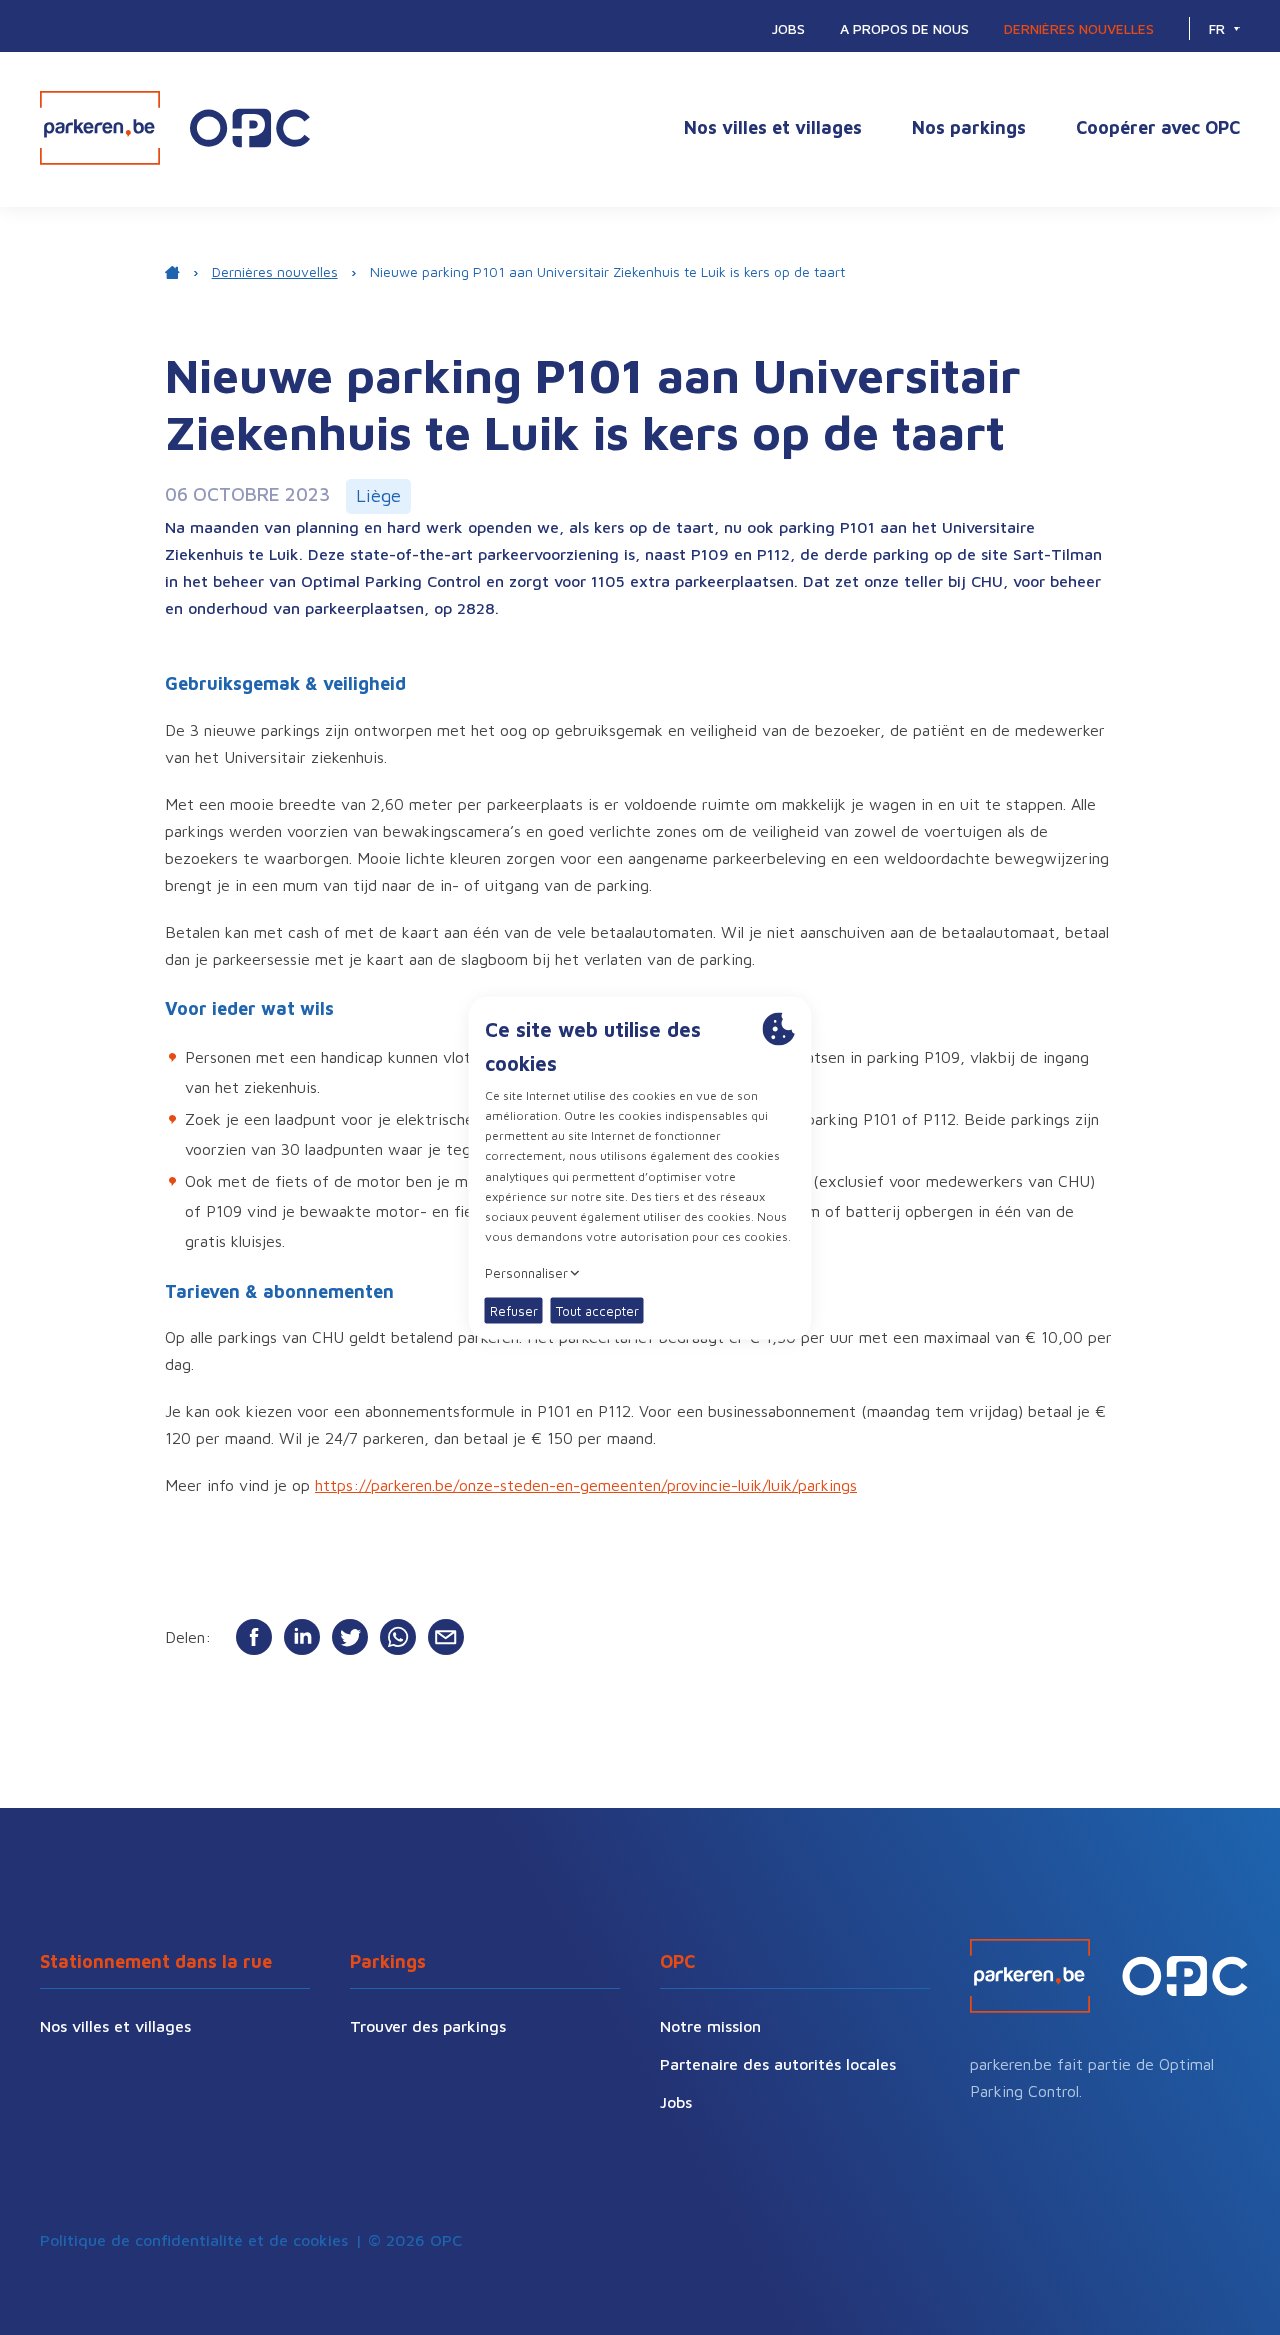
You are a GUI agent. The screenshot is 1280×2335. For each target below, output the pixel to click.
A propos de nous (904, 28)
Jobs (788, 28)
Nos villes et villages (773, 127)
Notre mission (710, 2026)
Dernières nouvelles (1079, 28)
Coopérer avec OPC (1158, 127)
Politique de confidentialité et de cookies (194, 2240)
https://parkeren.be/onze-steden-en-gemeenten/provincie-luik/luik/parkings (586, 1485)
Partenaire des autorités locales (778, 2064)
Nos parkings (969, 127)
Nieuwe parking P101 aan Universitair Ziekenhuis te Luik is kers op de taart (607, 271)
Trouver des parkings (428, 2026)
